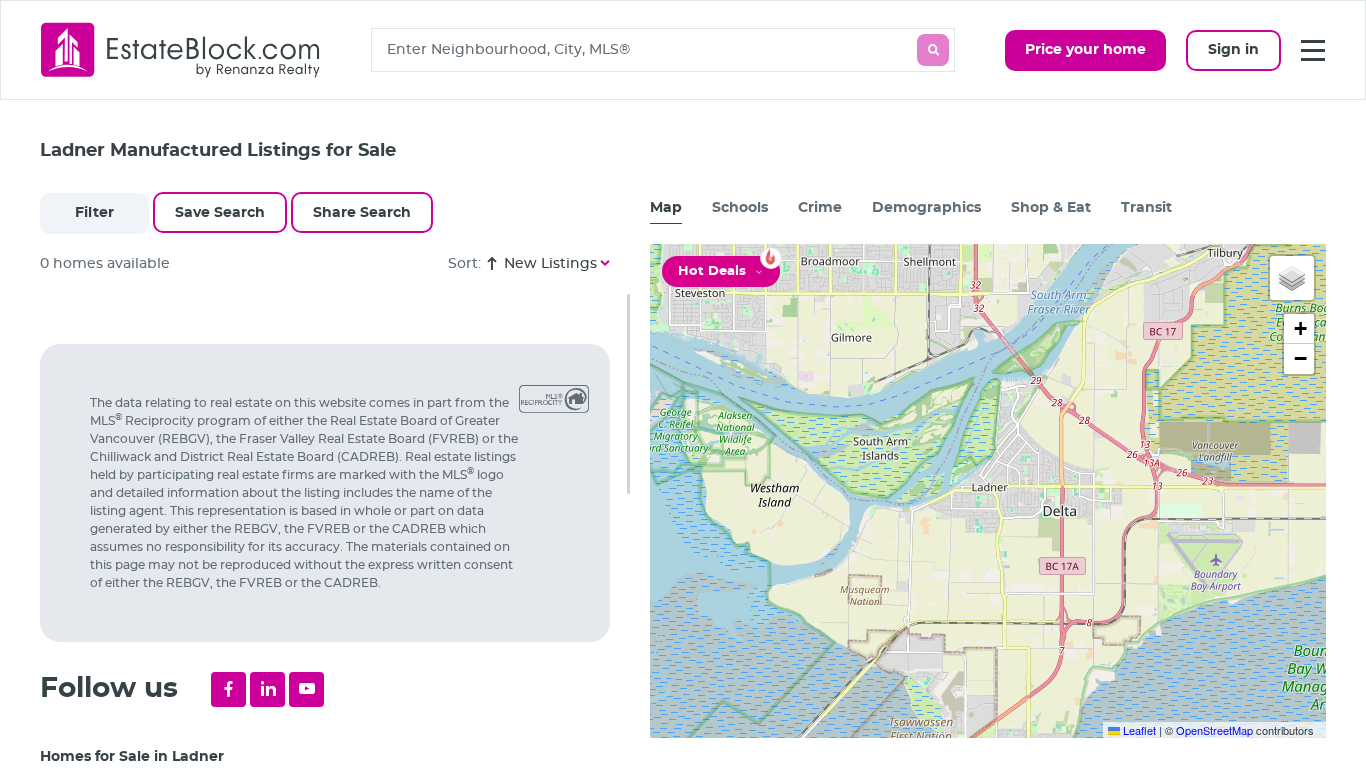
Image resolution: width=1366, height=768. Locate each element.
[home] (181, 49)
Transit (1146, 208)
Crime (820, 208)
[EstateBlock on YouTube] (306, 689)
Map (666, 208)
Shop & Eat (1051, 208)
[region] (335, 531)
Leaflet (1138, 730)
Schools (740, 208)
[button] (1292, 278)
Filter (94, 213)
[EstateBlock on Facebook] (228, 689)
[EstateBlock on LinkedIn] (267, 689)
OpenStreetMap (1214, 730)
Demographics (926, 208)
